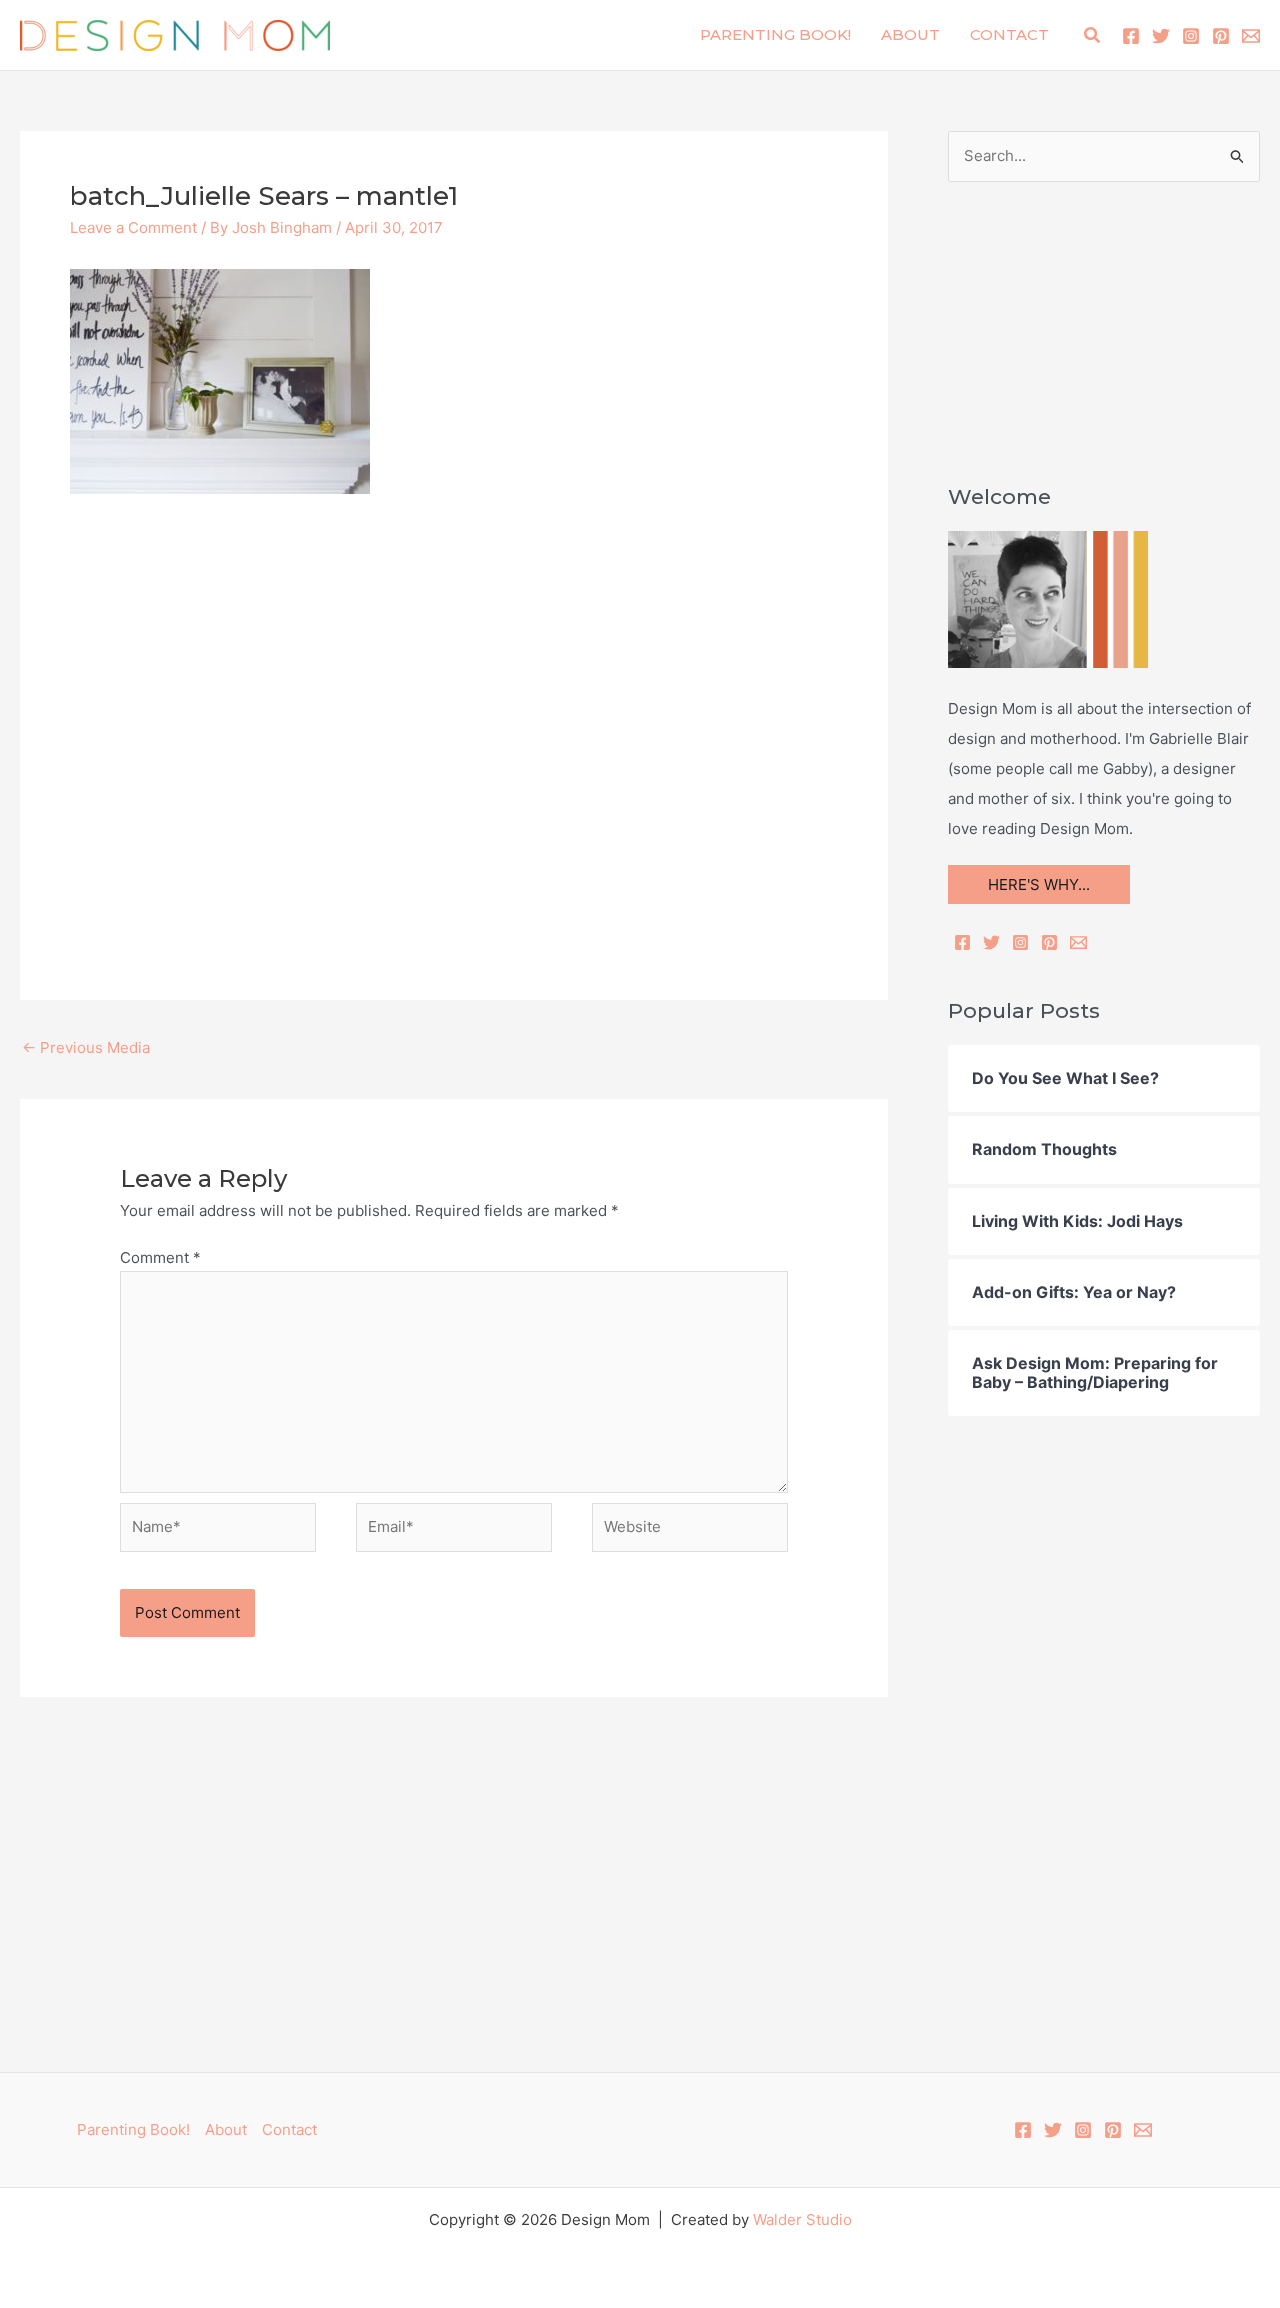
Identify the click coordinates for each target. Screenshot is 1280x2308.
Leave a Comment (133, 227)
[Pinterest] (1221, 36)
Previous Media (86, 1047)
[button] (1093, 35)
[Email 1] (1251, 36)
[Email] (1078, 942)
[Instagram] (1191, 36)
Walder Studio (802, 2219)
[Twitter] (1161, 36)
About (910, 34)
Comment (160, 1257)
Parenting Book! (775, 34)
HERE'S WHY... (1039, 884)
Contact (1009, 34)
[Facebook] (1131, 36)
